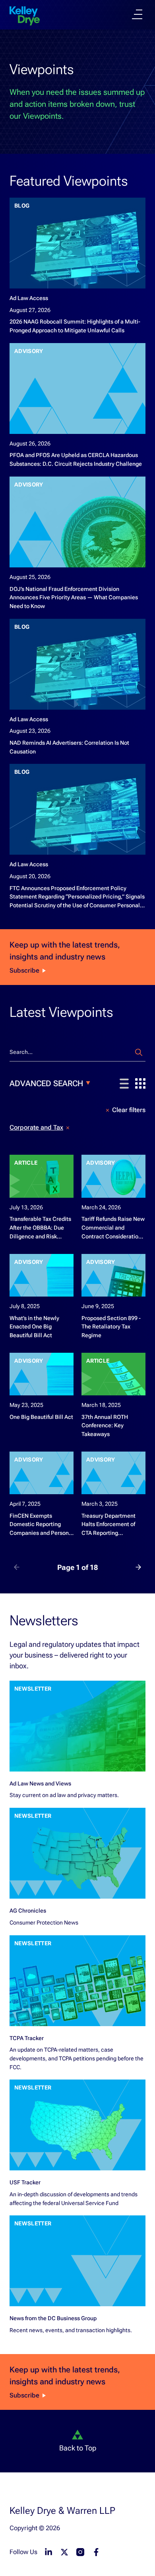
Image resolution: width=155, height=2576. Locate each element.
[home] (25, 16)
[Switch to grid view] (140, 1083)
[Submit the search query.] (139, 1052)
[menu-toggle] (137, 14)
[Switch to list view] (124, 1084)
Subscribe (24, 970)
